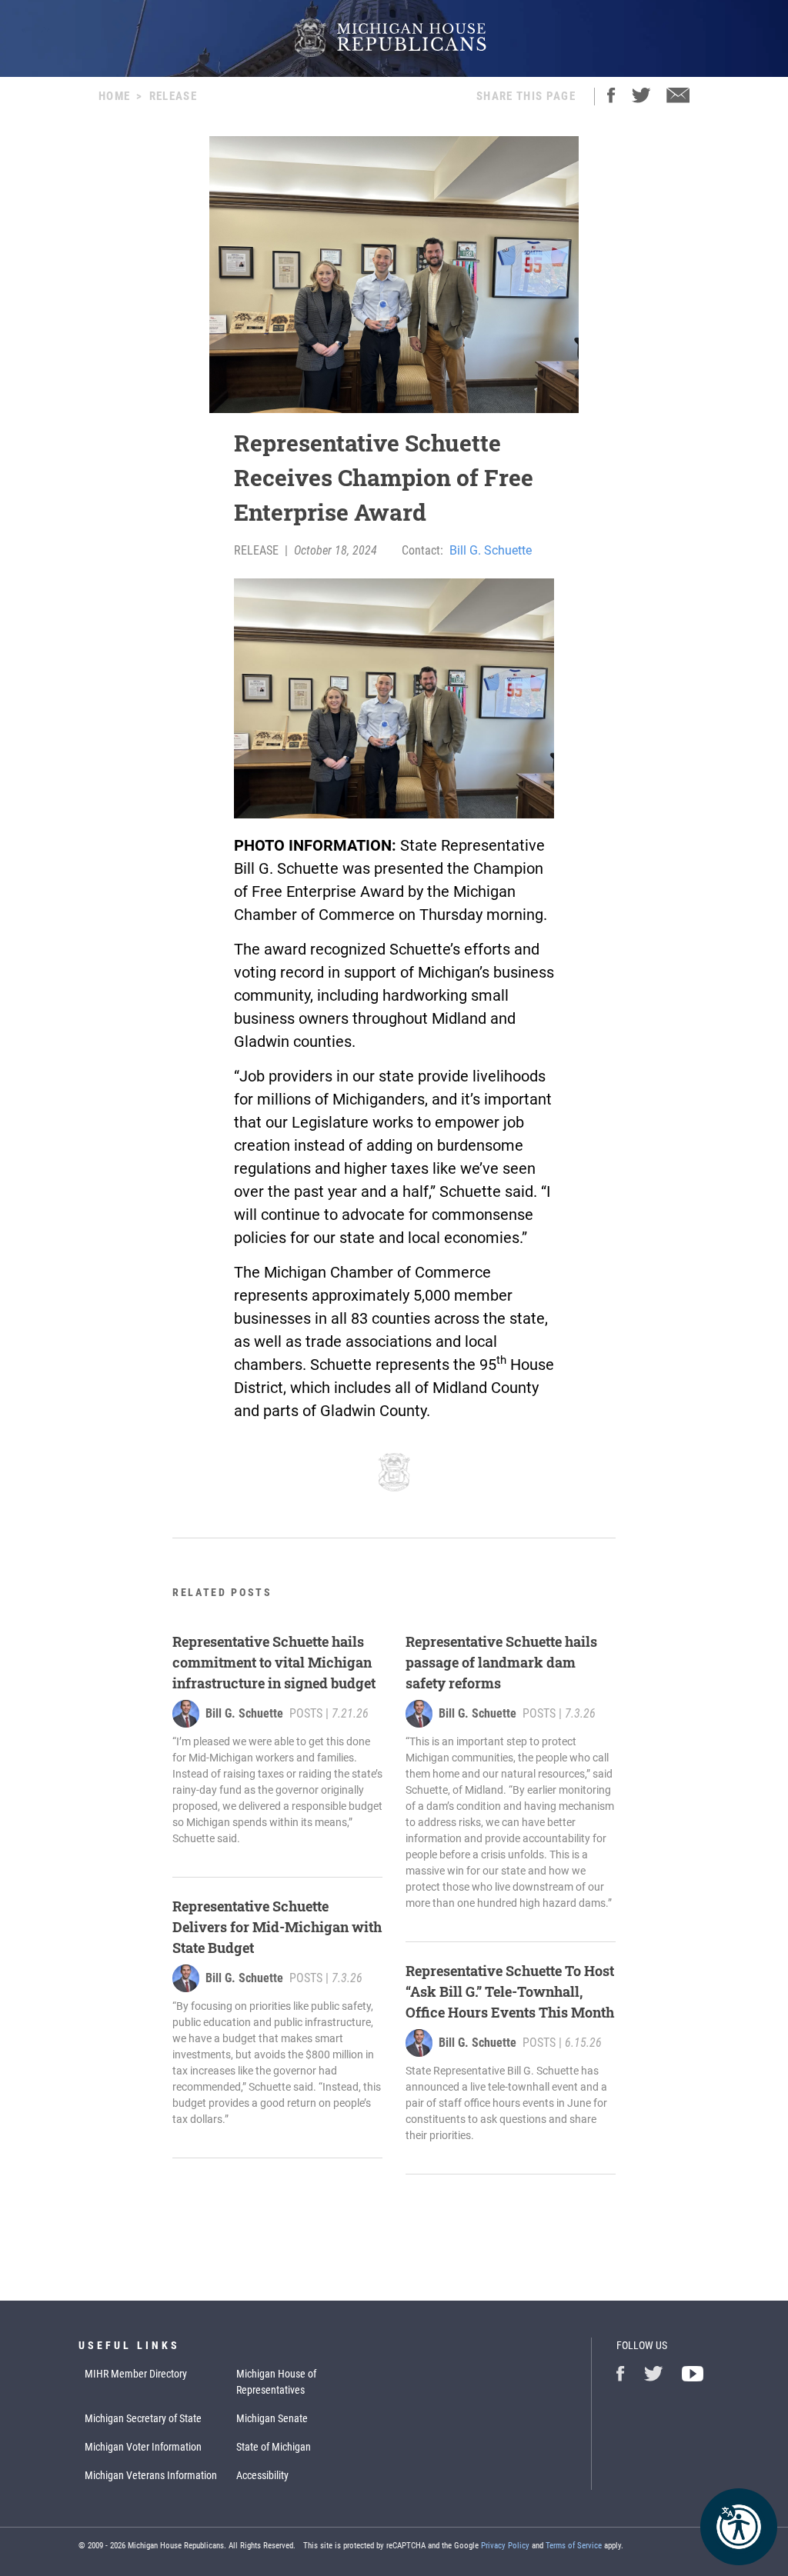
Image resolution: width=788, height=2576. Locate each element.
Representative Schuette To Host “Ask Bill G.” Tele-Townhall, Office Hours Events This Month (510, 1991)
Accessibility (262, 2475)
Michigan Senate (272, 2418)
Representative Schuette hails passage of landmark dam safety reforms (501, 1662)
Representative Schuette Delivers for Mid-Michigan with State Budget (277, 1927)
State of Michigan (274, 2447)
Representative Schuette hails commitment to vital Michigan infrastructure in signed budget (274, 1662)
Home (114, 96)
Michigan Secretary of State (143, 2418)
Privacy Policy (505, 2546)
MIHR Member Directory (136, 2374)
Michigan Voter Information (143, 2447)
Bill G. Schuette (491, 550)
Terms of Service (574, 2546)
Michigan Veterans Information (151, 2475)
